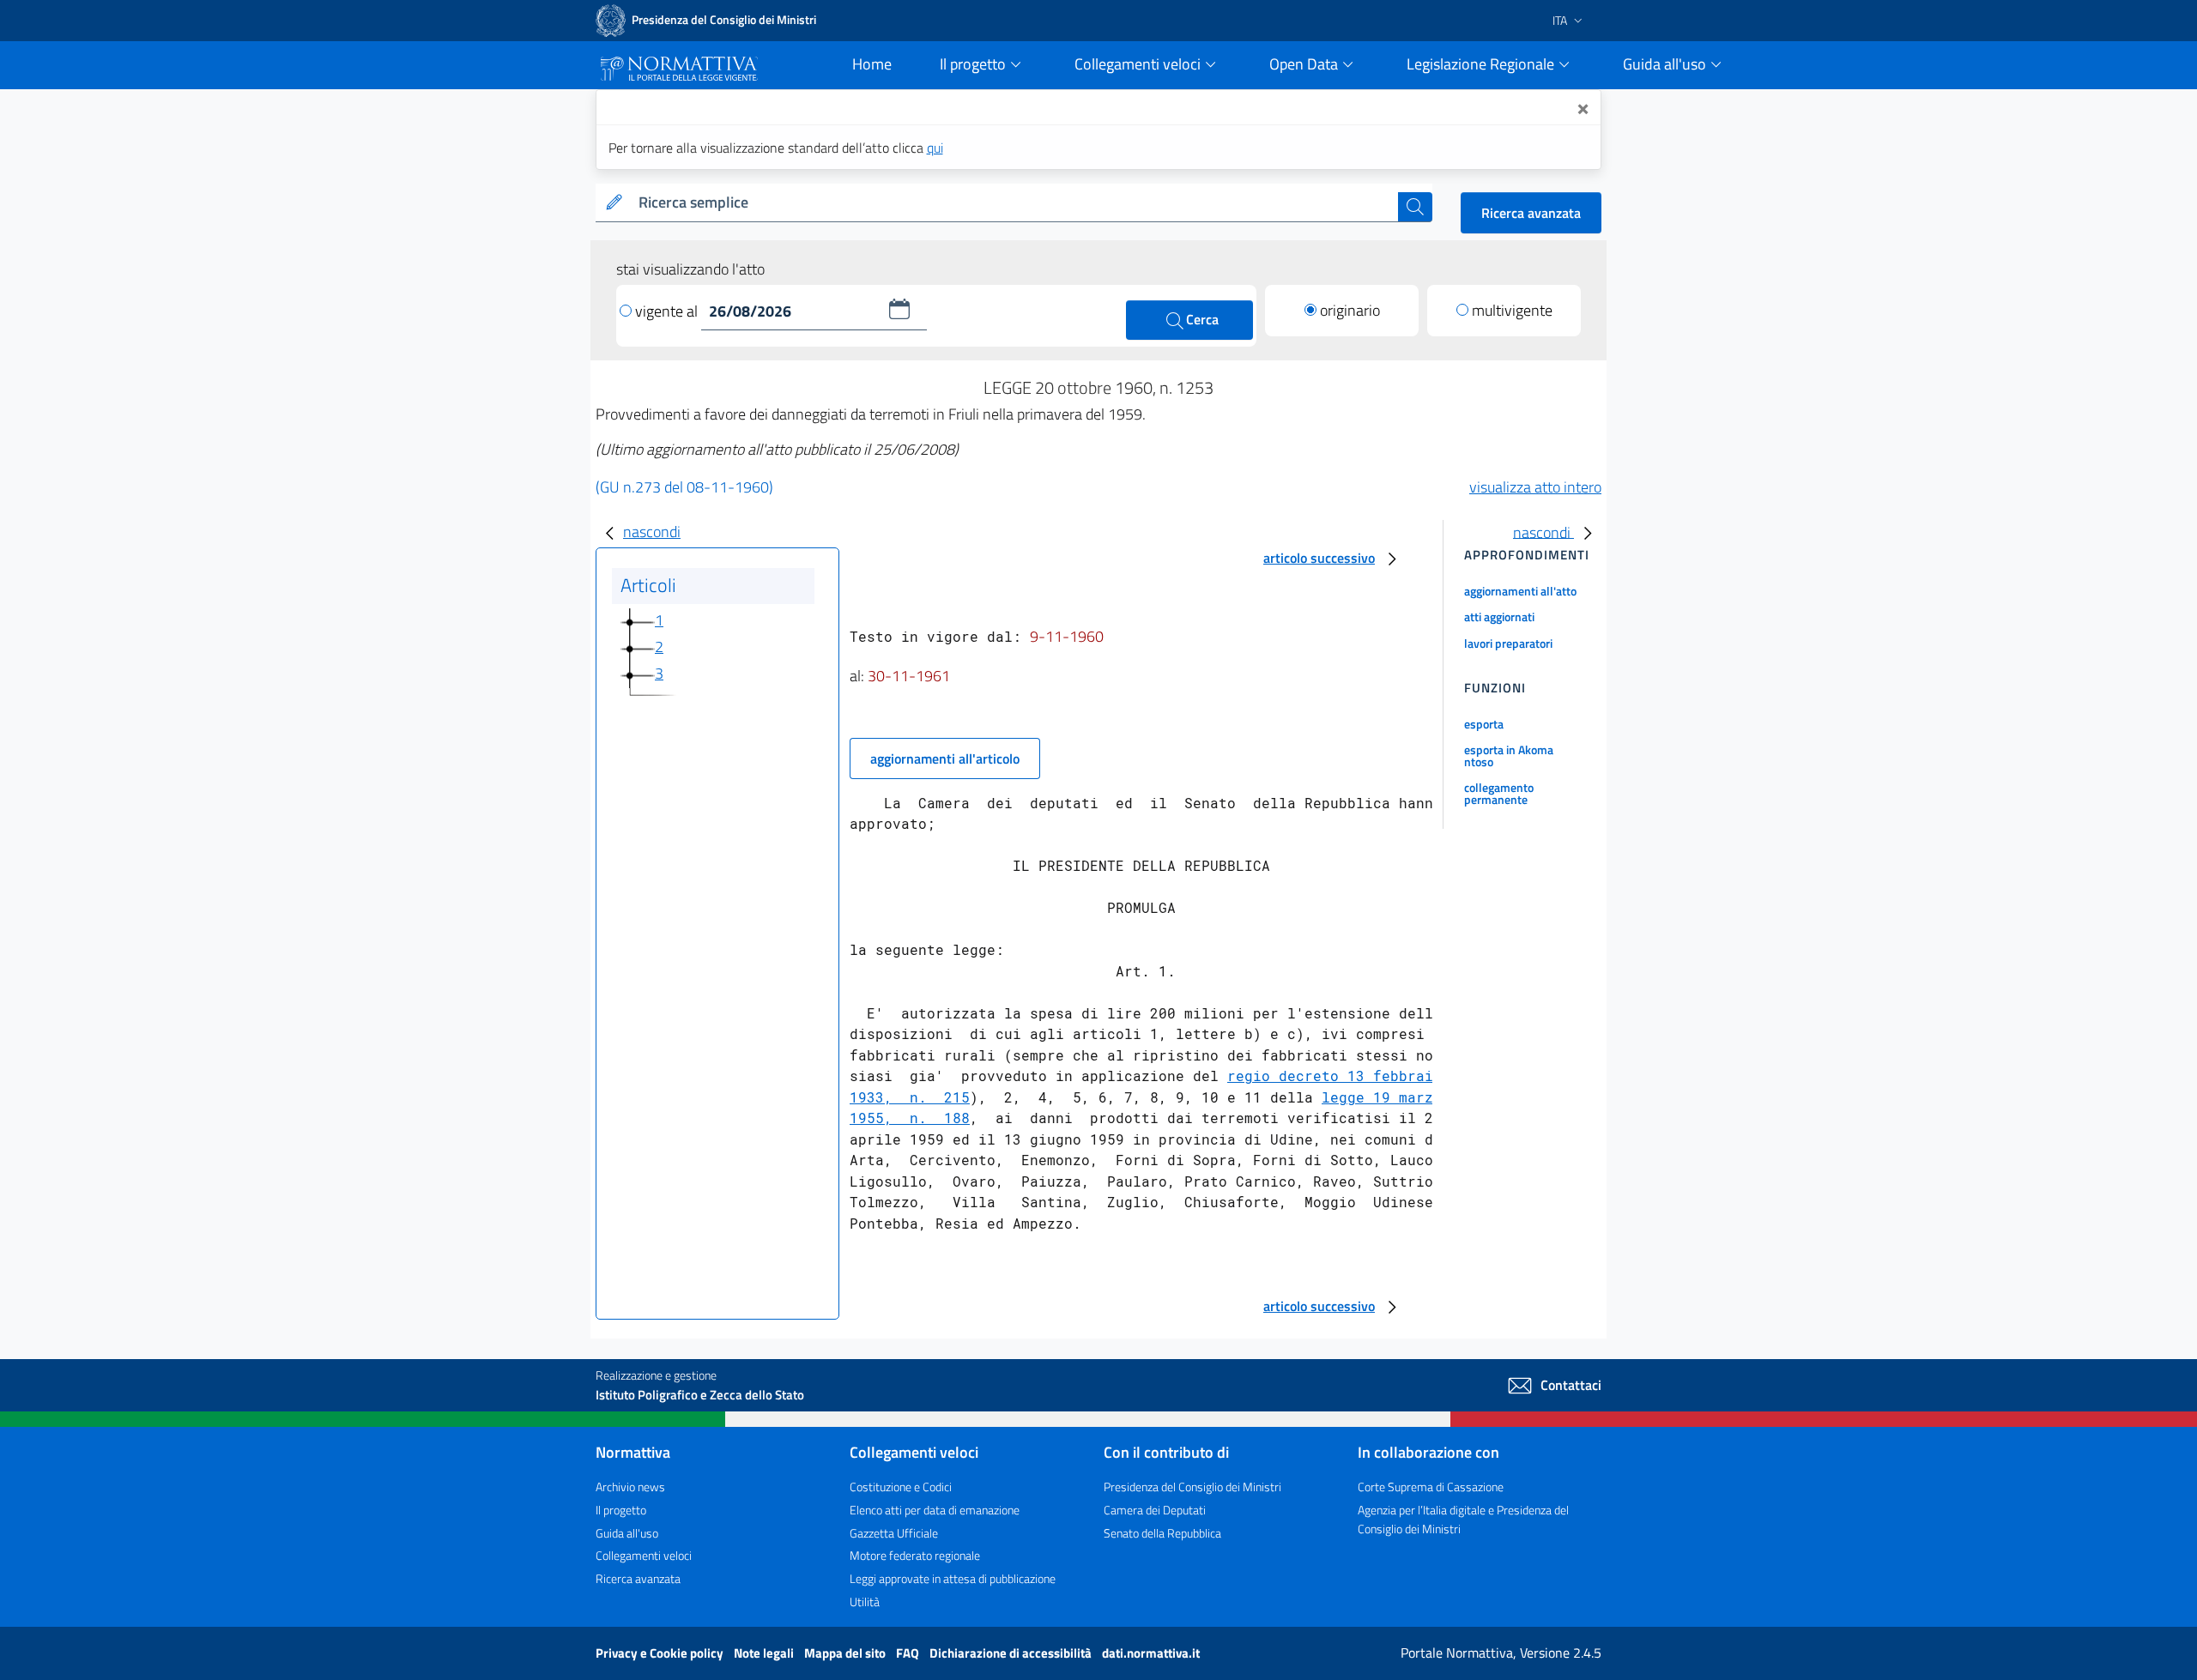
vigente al (668, 311)
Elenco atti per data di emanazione (935, 1510)
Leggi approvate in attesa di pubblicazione (953, 1578)
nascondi (652, 532)
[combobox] (1015, 203)
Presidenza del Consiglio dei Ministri (1192, 1487)
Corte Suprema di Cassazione (1431, 1487)
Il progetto (621, 1510)
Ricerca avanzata (1531, 213)
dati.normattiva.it (1151, 1653)
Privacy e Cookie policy (661, 1653)
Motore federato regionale (915, 1555)
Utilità (865, 1601)
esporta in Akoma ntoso (1509, 755)
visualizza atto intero (1535, 487)
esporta (1484, 724)
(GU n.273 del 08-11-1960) (684, 487)
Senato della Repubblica (1162, 1533)
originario (1350, 310)
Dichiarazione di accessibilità (1012, 1653)
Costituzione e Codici (901, 1487)
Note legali (765, 1653)
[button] (899, 309)
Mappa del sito (846, 1653)
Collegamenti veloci (644, 1555)
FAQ (909, 1653)
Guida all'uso (627, 1533)
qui (935, 148)
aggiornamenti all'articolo (945, 758)
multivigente (1512, 310)
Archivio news (630, 1487)
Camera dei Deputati (1155, 1510)
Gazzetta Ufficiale (894, 1533)
